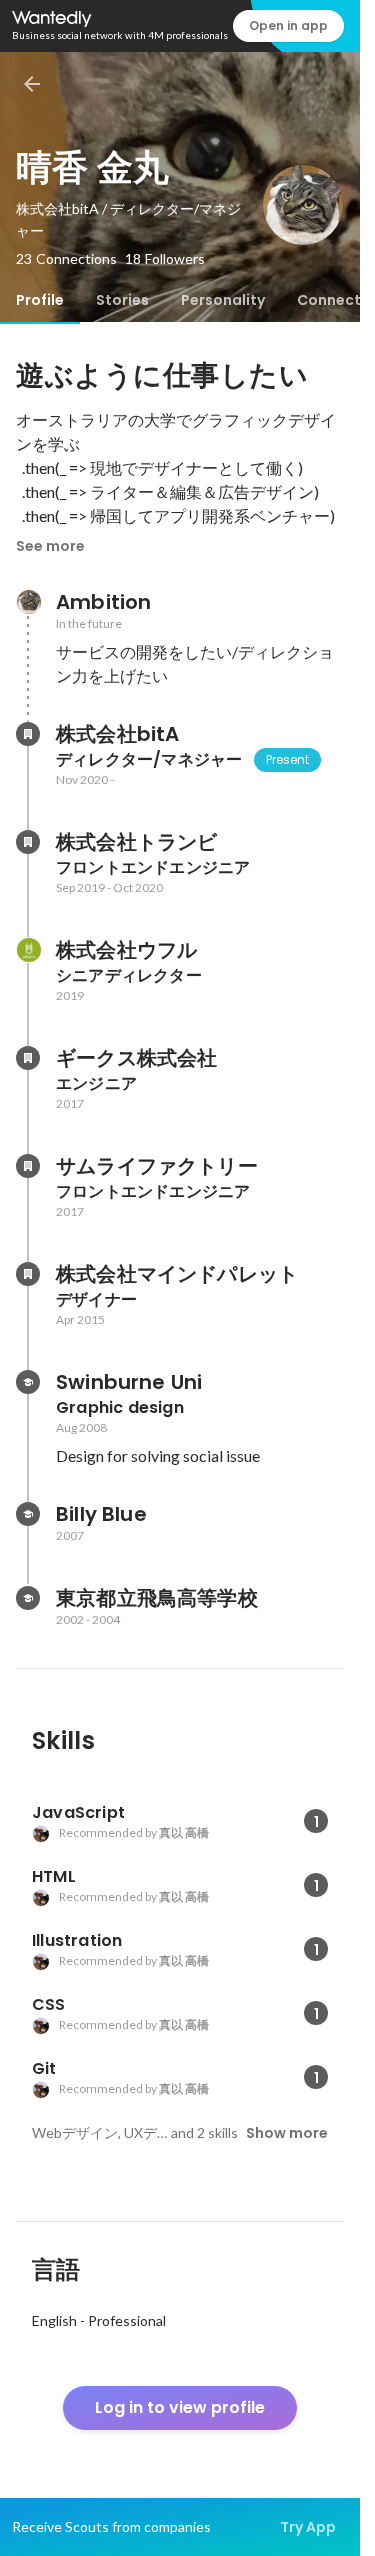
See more (50, 546)
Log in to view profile (180, 2407)
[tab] (40, 300)
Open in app (288, 25)
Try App (308, 2527)
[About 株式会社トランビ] (28, 842)
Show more (287, 2133)
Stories (122, 300)
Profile (40, 300)
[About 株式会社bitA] (28, 734)
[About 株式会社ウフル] (28, 950)
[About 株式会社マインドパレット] (28, 1274)
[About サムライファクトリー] (28, 1166)
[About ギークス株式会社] (28, 1058)
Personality (223, 300)
